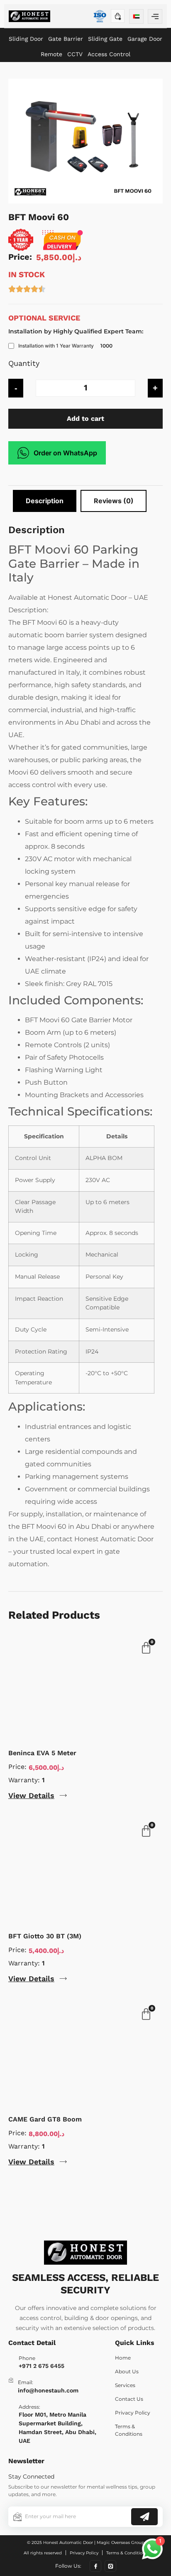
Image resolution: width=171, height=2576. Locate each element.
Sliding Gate (105, 39)
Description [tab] (45, 501)
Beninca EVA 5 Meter (42, 1753)
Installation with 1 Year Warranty (56, 346)
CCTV (75, 54)
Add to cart (85, 419)
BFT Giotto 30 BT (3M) (45, 1936)
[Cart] (118, 16)
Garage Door (145, 39)
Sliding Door (26, 39)
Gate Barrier (66, 39)
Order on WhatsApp (65, 453)
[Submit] (144, 2517)
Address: (29, 2407)
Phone (27, 2358)
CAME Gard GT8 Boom (45, 2119)
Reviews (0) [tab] (114, 501)
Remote (51, 54)
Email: (26, 2382)
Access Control (109, 54)
